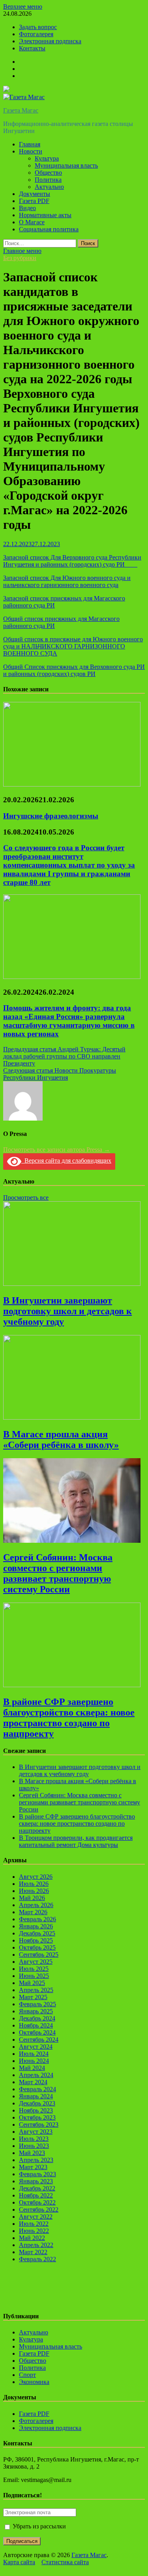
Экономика (34, 2382)
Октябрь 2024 (37, 2032)
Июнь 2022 (34, 2231)
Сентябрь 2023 (39, 2125)
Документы (35, 194)
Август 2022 (36, 2217)
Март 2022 (33, 2252)
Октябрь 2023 (37, 2117)
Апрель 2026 (36, 1905)
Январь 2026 (36, 1926)
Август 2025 (36, 1962)
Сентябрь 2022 (39, 2209)
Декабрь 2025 (37, 1933)
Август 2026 (36, 1877)
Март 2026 (33, 1912)
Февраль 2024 (37, 2089)
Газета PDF (34, 201)
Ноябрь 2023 (36, 2110)
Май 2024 (32, 2068)
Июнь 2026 (34, 1891)
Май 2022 (32, 2238)
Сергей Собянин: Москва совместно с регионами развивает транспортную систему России (58, 1573)
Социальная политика (49, 229)
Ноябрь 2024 (36, 2025)
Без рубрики (20, 258)
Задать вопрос (38, 27)
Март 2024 (33, 2082)
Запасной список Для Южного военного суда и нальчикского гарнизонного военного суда (67, 581)
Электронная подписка (50, 41)
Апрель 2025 (36, 1990)
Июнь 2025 (34, 1976)
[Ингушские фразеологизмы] (72, 784)
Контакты (32, 48)
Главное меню (22, 251)
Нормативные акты (45, 215)
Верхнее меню (23, 6)
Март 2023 (33, 2167)
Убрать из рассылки (38, 2526)
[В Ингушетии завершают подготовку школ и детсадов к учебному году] (72, 1284)
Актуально (49, 187)
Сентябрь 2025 (39, 1955)
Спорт (27, 2375)
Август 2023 (36, 2132)
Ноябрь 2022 (36, 2195)
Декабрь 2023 (37, 2103)
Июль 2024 (34, 2054)
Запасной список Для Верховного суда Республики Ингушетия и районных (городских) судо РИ (72, 561)
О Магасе (32, 222)
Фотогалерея (36, 34)
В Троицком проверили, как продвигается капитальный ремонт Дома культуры (76, 1841)
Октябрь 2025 (37, 1947)
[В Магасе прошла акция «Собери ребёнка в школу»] (72, 1417)
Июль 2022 (34, 2224)
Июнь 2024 (34, 2061)
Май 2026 (32, 1898)
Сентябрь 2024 (39, 2040)
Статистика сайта (65, 2562)
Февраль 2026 (37, 1919)
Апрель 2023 (36, 2160)
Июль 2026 (34, 1884)
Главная (30, 144)
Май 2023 (32, 2153)
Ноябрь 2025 (36, 1940)
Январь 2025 (36, 2011)
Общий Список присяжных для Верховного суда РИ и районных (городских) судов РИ (74, 670)
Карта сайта (19, 2562)
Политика (48, 180)
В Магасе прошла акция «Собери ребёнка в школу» (61, 1439)
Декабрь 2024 (37, 2018)
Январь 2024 (36, 2096)
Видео (27, 208)
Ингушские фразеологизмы (51, 816)
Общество (48, 173)
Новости (31, 151)
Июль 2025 (34, 1969)
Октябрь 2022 (37, 2202)
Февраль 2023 (37, 2174)
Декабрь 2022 (37, 2188)
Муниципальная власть (66, 165)
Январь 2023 (36, 2181)
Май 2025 (32, 1983)
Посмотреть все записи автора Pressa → (57, 1150)
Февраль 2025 (37, 2004)
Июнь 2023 (34, 2146)
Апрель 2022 (36, 2245)
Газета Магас (21, 110)
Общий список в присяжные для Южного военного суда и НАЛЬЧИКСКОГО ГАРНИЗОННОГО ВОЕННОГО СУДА (73, 646)
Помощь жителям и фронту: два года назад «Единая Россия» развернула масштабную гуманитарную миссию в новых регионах (69, 1021)
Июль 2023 (34, 2139)
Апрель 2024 (36, 2075)
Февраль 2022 (37, 2259)
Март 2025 (33, 1997)
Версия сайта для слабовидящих (66, 1161)
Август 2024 (36, 2047)
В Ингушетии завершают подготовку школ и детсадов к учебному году (67, 1311)
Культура (47, 158)
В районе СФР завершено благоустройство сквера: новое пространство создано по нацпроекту (69, 1718)
